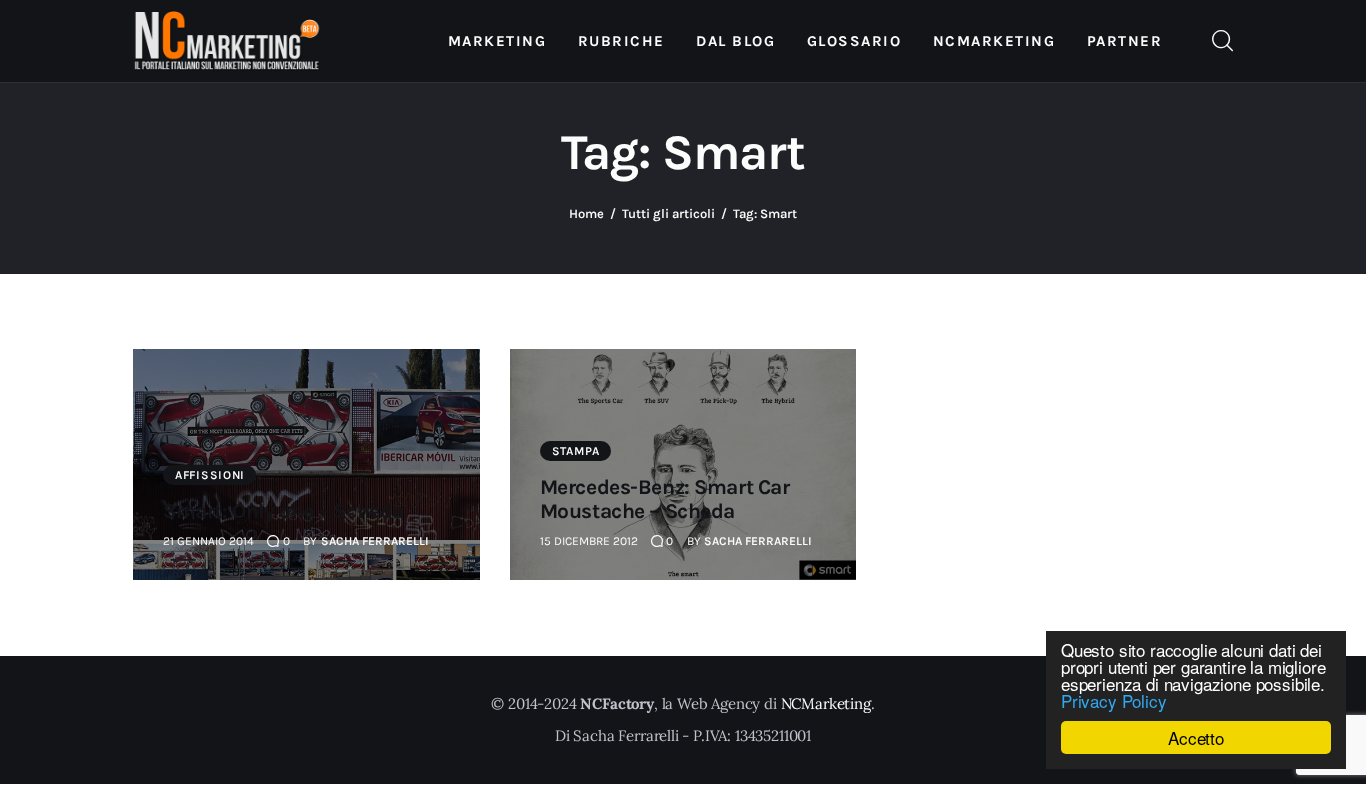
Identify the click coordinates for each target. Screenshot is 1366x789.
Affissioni (210, 475)
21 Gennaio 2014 (208, 541)
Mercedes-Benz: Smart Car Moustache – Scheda (665, 499)
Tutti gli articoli (668, 213)
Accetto (1196, 737)
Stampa (576, 451)
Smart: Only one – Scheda (283, 511)
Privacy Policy (1114, 700)
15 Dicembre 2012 (589, 541)
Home (586, 213)
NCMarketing (826, 703)
